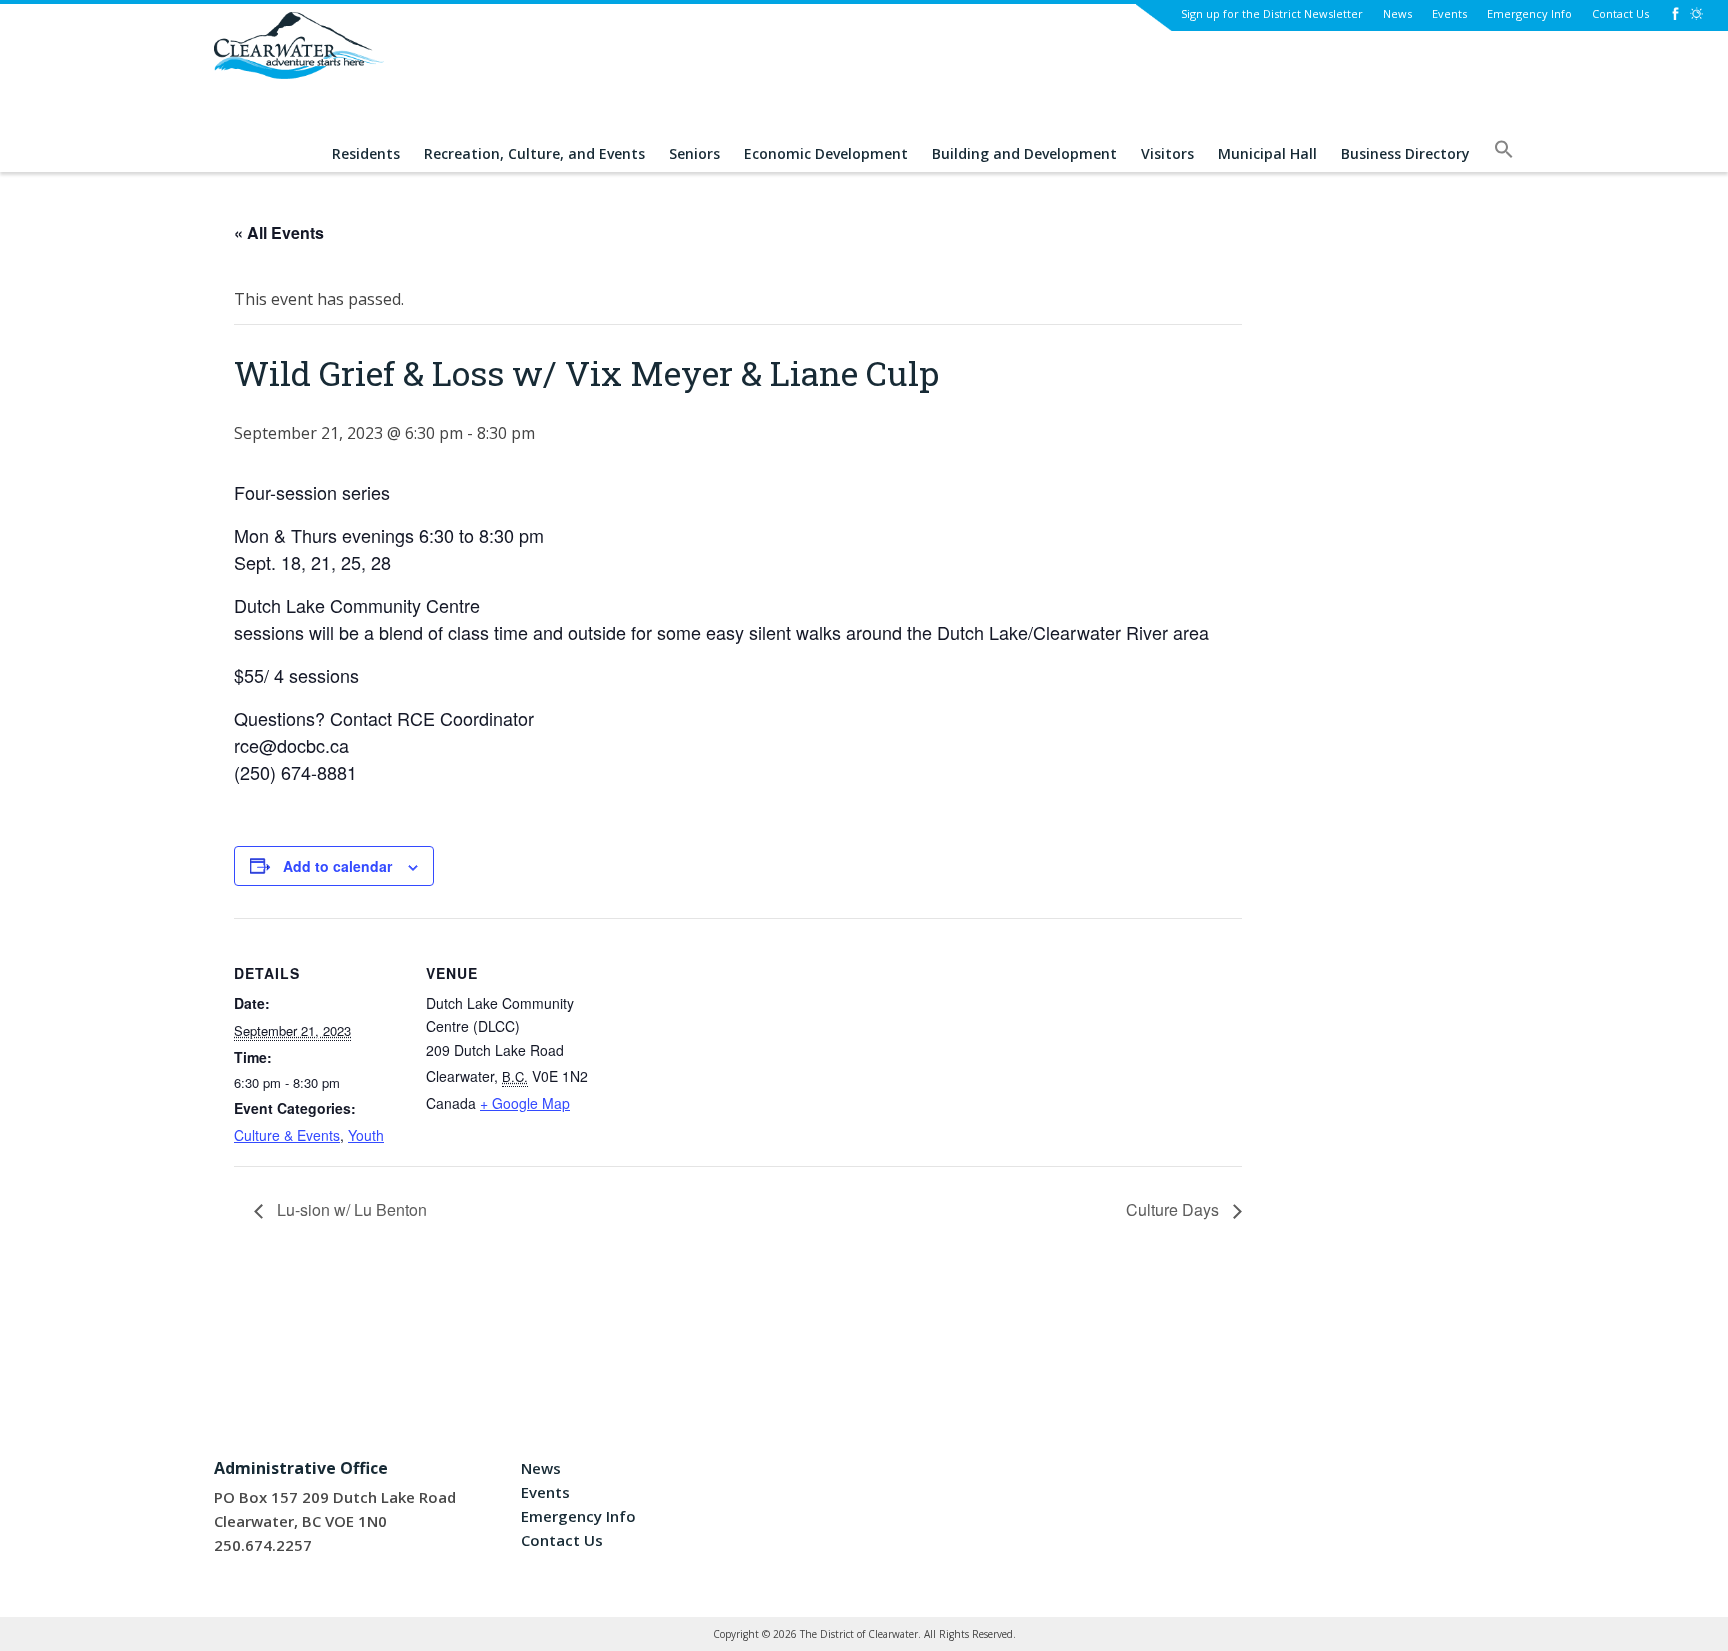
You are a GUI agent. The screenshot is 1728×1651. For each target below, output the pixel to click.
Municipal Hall (1267, 154)
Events (1449, 13)
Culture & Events (287, 1135)
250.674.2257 (263, 1545)
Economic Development (826, 154)
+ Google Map (525, 1103)
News (1397, 13)
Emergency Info (1529, 13)
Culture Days (1174, 1209)
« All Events (279, 232)
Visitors (1167, 154)
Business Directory (1405, 154)
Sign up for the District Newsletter (1272, 13)
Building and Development (1024, 154)
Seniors (694, 154)
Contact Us (1620, 13)
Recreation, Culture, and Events (534, 154)
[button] (1504, 155)
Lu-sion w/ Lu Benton (350, 1209)
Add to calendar (337, 866)
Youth (366, 1135)
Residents (366, 154)
